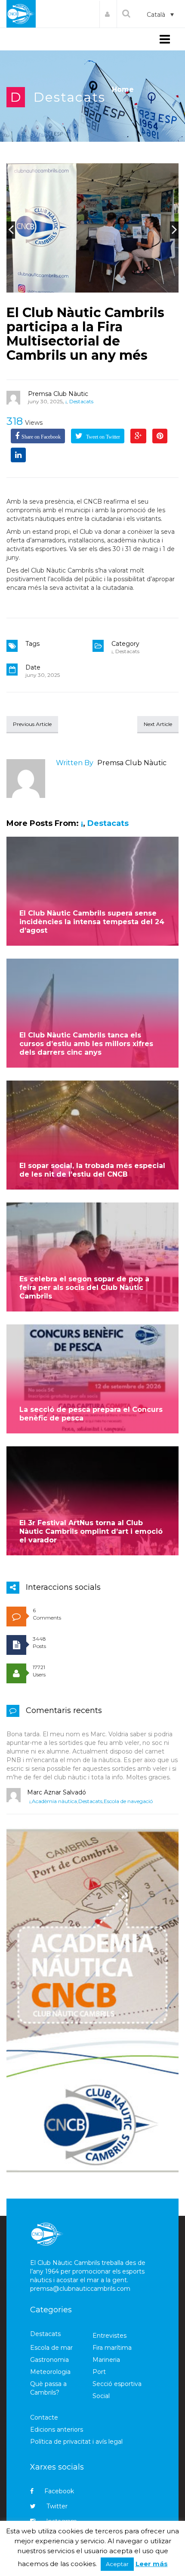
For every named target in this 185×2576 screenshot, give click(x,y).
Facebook (59, 2491)
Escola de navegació (128, 1801)
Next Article (158, 724)
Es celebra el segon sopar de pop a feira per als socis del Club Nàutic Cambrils (84, 1288)
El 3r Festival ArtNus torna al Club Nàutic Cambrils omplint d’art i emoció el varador (91, 1531)
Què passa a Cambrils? (48, 2388)
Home (123, 89)
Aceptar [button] (117, 2564)
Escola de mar (51, 2348)
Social (101, 2396)
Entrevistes (109, 2336)
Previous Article (32, 724)
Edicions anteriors (57, 2430)
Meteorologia (50, 2372)
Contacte (44, 2417)
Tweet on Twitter (102, 437)
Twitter (57, 2506)
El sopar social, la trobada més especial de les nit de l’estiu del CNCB (92, 1170)
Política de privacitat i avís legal (76, 2442)
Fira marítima (112, 2348)
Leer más (152, 2564)
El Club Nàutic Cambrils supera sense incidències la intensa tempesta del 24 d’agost (92, 922)
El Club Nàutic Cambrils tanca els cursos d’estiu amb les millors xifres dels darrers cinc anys (86, 1044)
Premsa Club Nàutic (58, 394)
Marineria (106, 2360)
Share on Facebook (41, 437)
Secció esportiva (117, 2384)
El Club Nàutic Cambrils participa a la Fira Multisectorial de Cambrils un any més (85, 334)
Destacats (69, 97)
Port (99, 2372)
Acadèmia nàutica (54, 1801)
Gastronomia (49, 2360)
